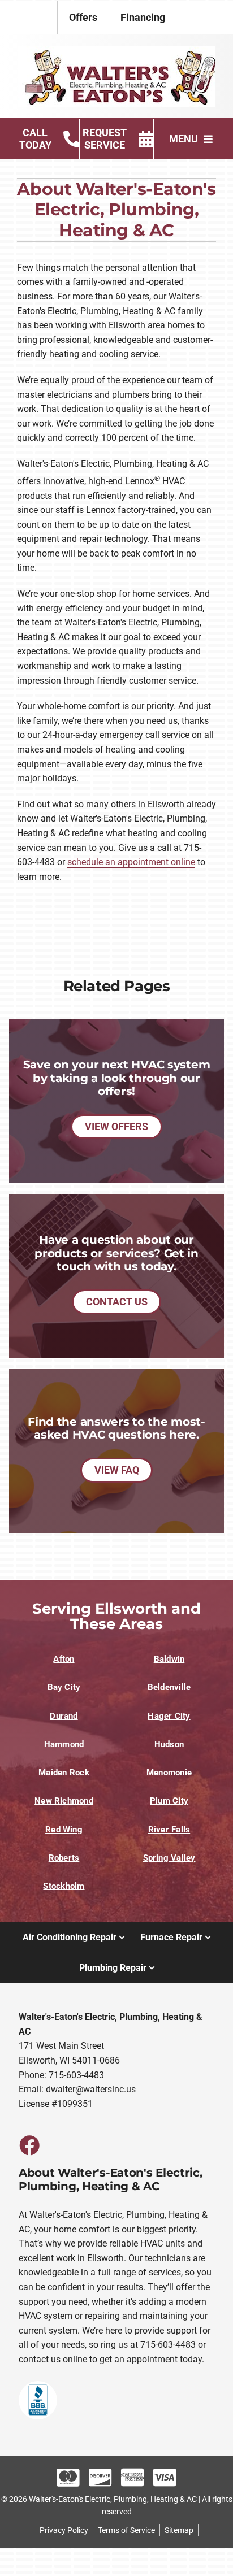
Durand (64, 1716)
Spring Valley (169, 1858)
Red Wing (64, 1830)
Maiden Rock (64, 1773)
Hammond (64, 1744)
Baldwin (169, 1659)
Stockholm (64, 1886)
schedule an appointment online (131, 862)
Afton (64, 1659)
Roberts (64, 1858)
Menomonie (169, 1773)
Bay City (64, 1687)
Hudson (169, 1744)
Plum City (169, 1801)
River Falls (169, 1830)
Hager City (169, 1716)
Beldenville (169, 1687)
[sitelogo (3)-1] (116, 50)
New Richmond (64, 1801)
